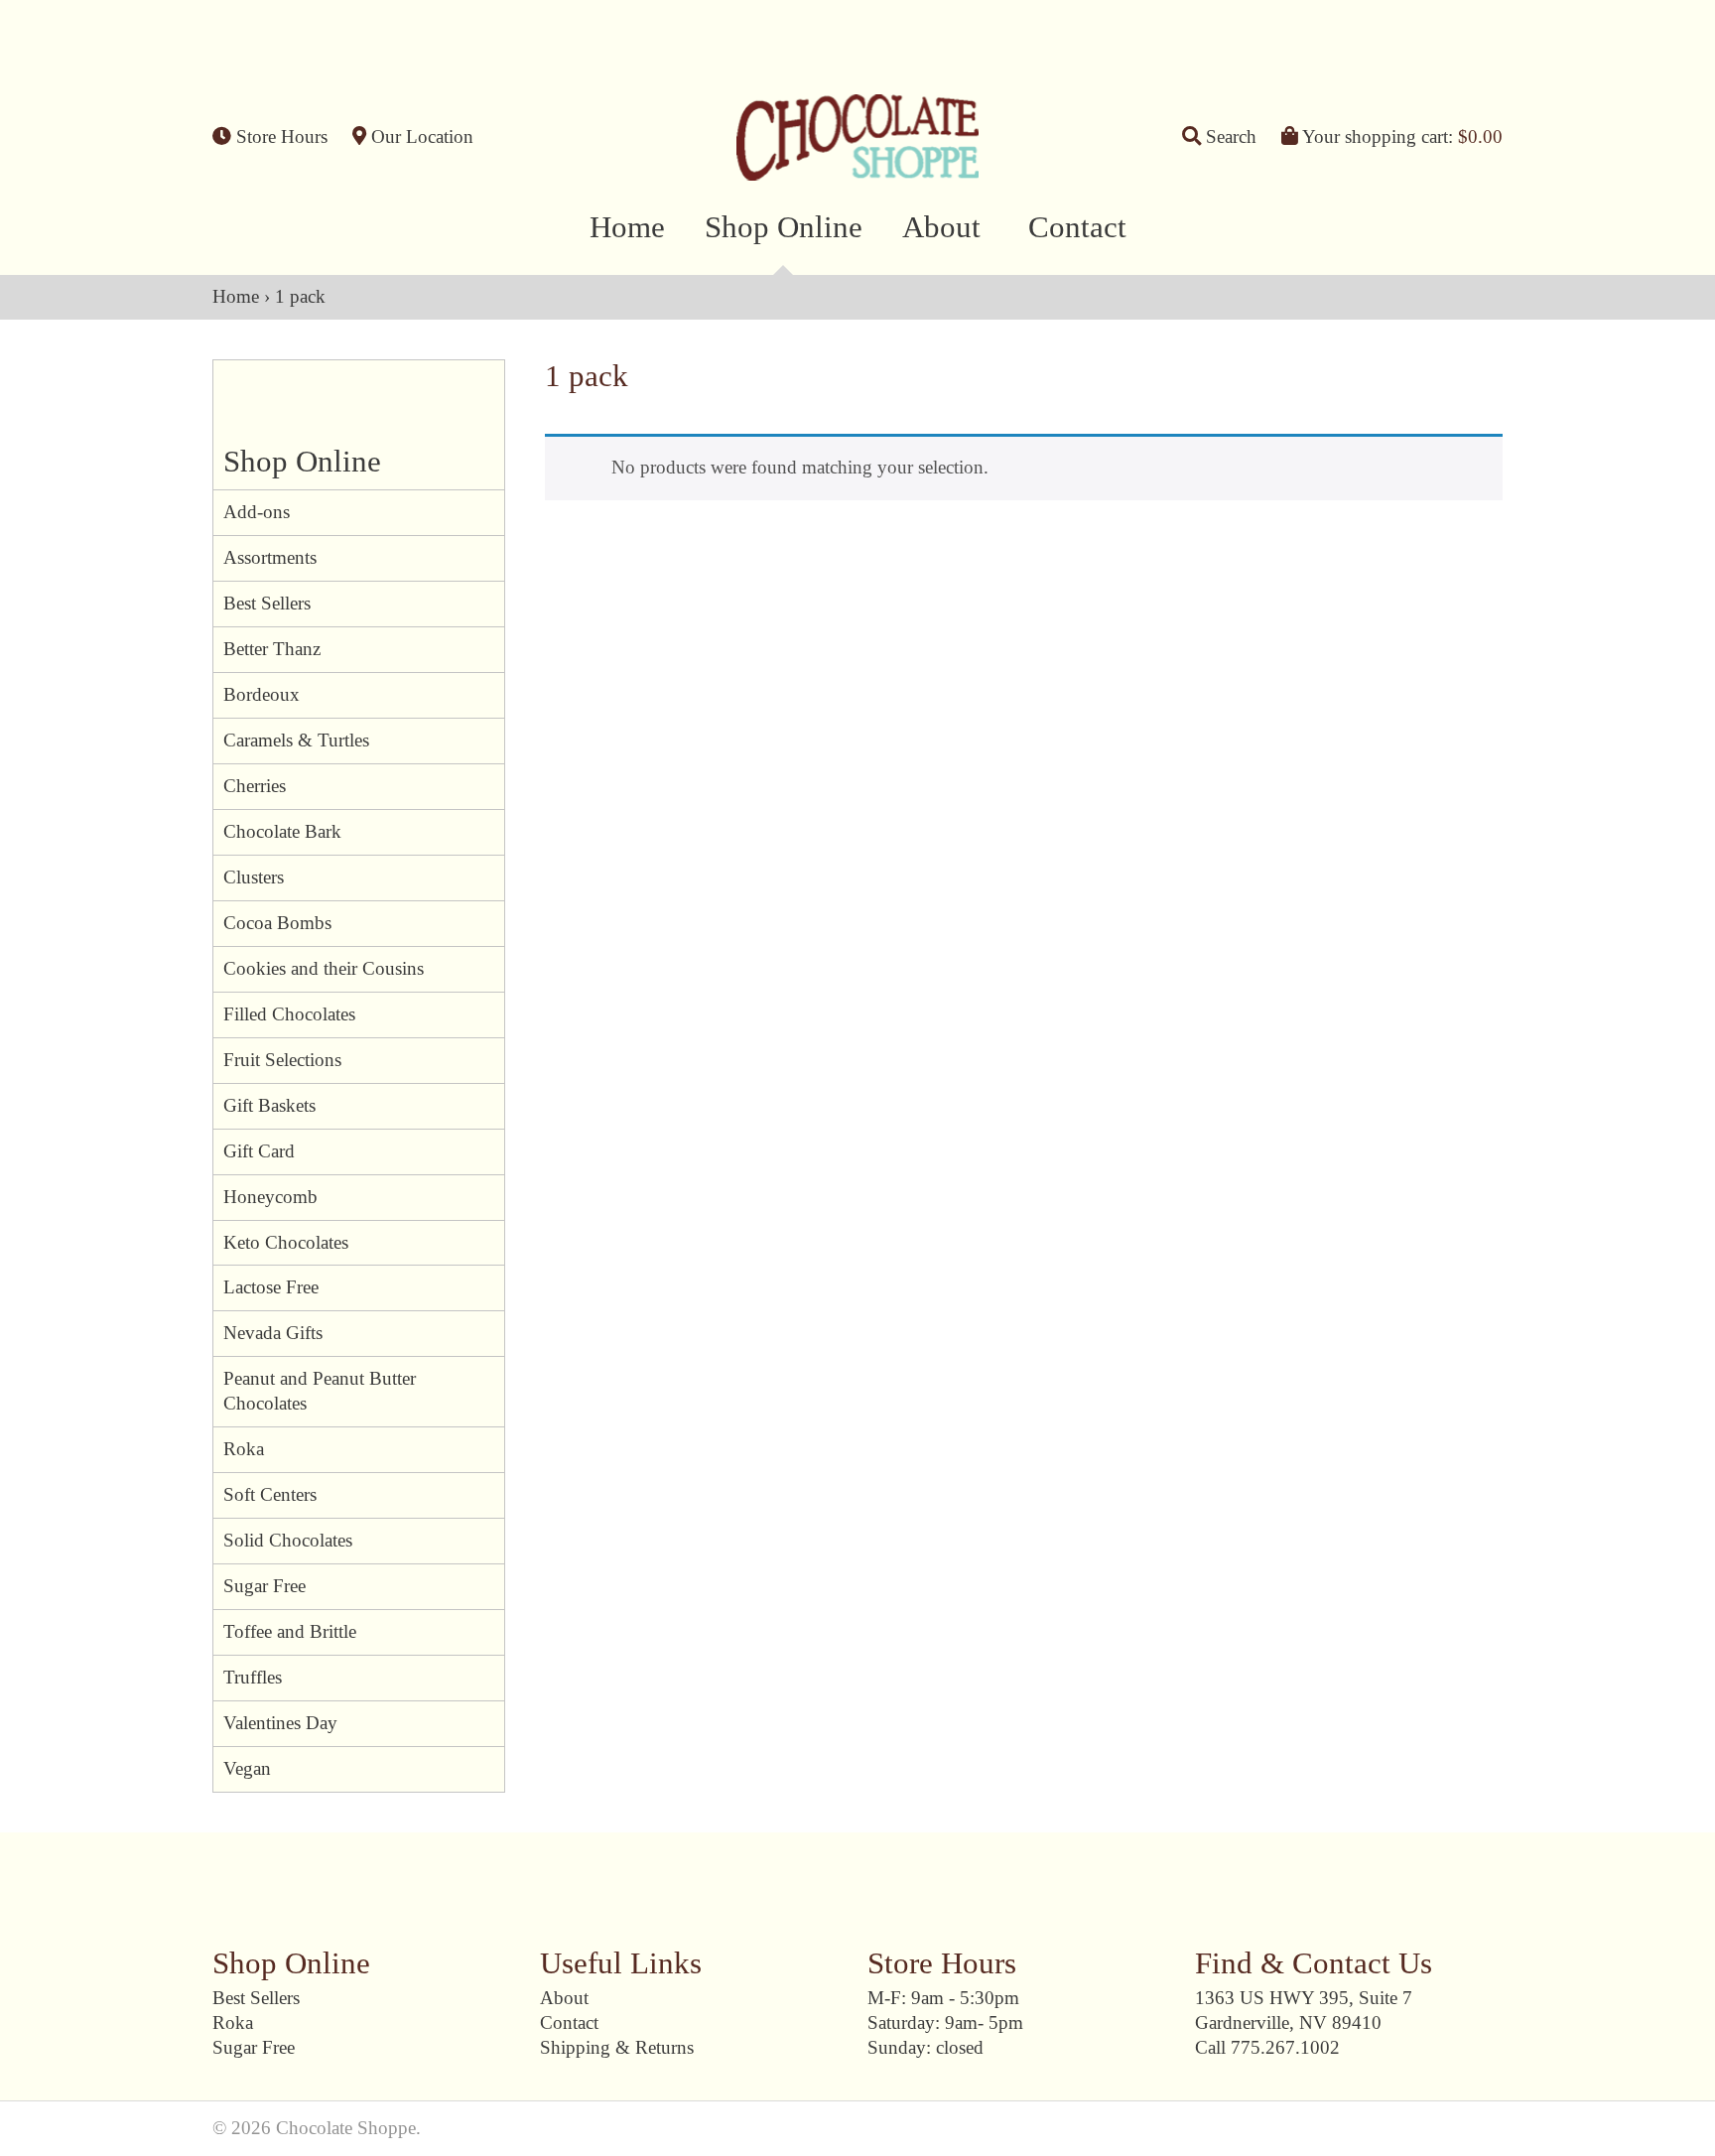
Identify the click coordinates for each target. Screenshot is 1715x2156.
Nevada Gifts (273, 1333)
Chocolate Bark (282, 831)
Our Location (420, 136)
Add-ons (257, 512)
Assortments (270, 557)
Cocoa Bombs (277, 923)
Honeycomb (270, 1197)
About (941, 227)
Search (1229, 136)
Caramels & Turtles (296, 740)
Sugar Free (264, 1586)
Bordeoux (262, 694)
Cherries (255, 786)
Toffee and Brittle (290, 1631)
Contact (1077, 227)
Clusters (254, 877)
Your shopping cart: (1400, 136)
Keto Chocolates (286, 1242)
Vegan (247, 1768)
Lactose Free (271, 1287)
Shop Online (784, 227)
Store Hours (279, 136)
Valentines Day (280, 1723)
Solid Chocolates (288, 1540)
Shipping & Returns (617, 2047)
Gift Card (259, 1151)
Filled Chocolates (289, 1014)
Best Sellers (267, 603)
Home (627, 227)
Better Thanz (272, 649)
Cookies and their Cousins (324, 968)
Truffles (253, 1677)
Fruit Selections (282, 1060)
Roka (244, 1449)
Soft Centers (270, 1494)
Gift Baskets (269, 1105)
